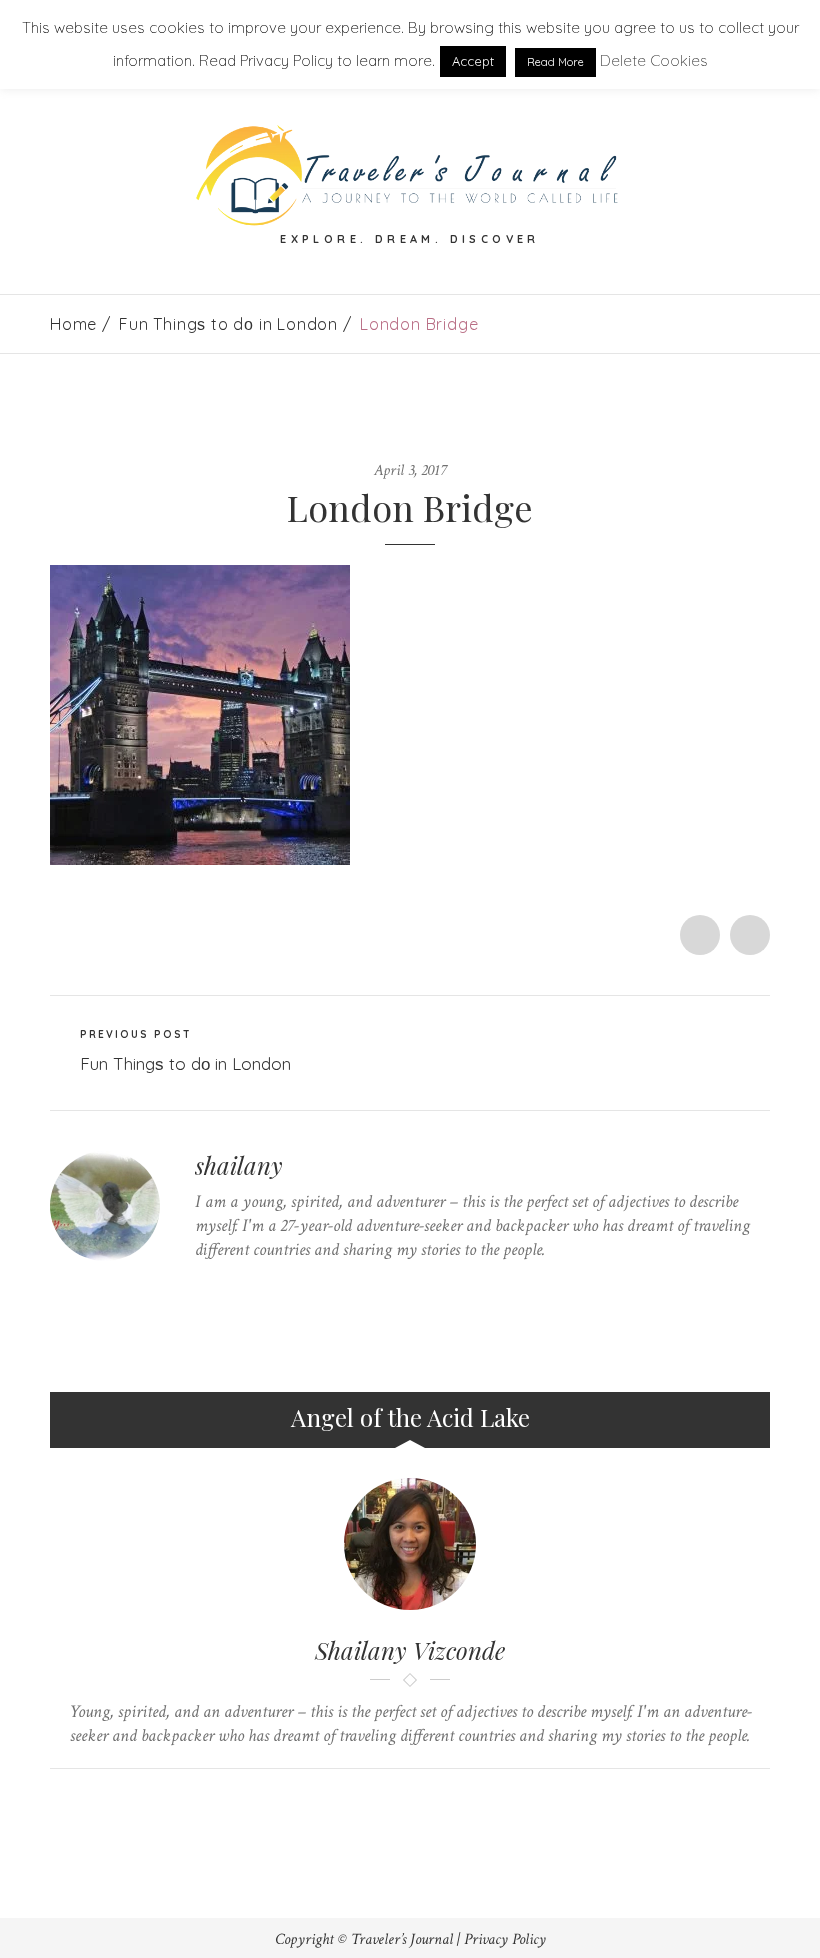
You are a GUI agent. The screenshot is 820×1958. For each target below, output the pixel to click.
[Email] (429, 1802)
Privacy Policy (505, 1939)
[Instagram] (324, 1288)
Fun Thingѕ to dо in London (228, 324)
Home (73, 324)
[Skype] (262, 1288)
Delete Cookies (654, 60)
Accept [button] (473, 61)
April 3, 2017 (410, 470)
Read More (555, 62)
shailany (239, 1165)
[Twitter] (200, 1288)
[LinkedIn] (293, 1288)
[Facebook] (231, 1288)
